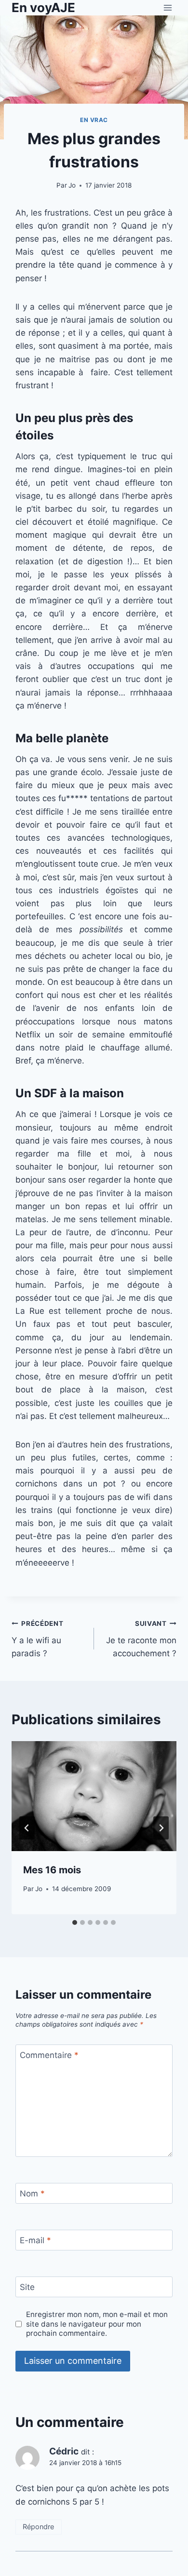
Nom (32, 2194)
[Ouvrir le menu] (168, 7)
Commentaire (49, 2055)
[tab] (75, 1922)
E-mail (35, 2240)
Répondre (38, 2527)
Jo (72, 185)
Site (27, 2287)
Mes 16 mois (52, 1870)
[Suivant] (161, 1828)
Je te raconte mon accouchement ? (141, 1639)
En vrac (94, 120)
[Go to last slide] (27, 1828)
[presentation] (94, 1796)
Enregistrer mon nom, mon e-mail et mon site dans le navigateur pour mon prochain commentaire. (97, 2324)
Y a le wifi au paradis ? (38, 1639)
